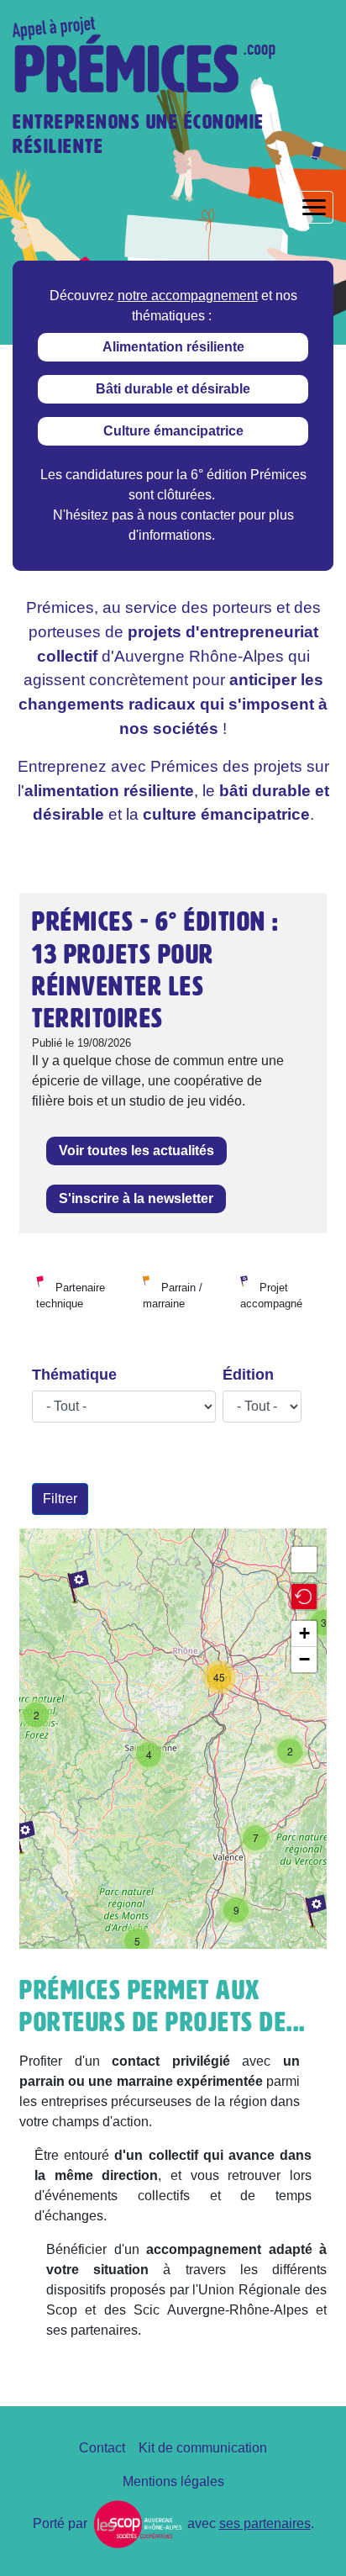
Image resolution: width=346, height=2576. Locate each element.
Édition (248, 1375)
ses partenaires (265, 2523)
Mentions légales (173, 2481)
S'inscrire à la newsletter (136, 1198)
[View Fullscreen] (304, 1560)
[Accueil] (151, 55)
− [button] (304, 1659)
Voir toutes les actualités (136, 1151)
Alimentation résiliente (173, 347)
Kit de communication (203, 2448)
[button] (304, 1597)
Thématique (74, 1375)
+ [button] (304, 1633)
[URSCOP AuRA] (137, 2523)
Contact (102, 2448)
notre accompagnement (188, 296)
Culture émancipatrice (173, 431)
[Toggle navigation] (314, 207)
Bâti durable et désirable (173, 389)
